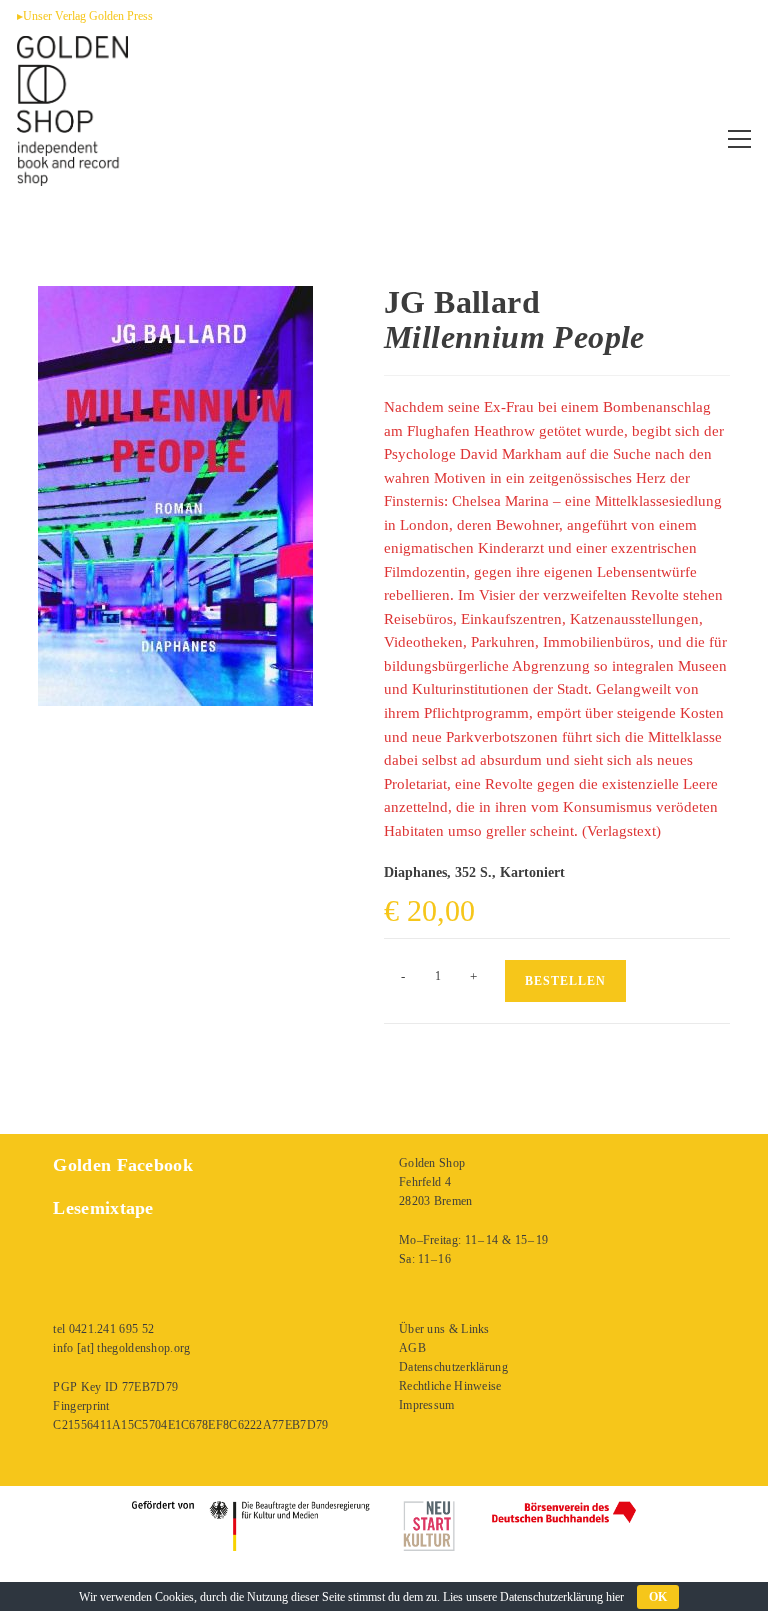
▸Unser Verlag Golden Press (85, 16)
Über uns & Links (444, 1329)
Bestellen (565, 981)
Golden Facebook (123, 1165)
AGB (412, 1348)
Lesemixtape (103, 1208)
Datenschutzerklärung (453, 1367)
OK (658, 1597)
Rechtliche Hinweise (450, 1386)
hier (615, 1597)
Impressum (427, 1405)
